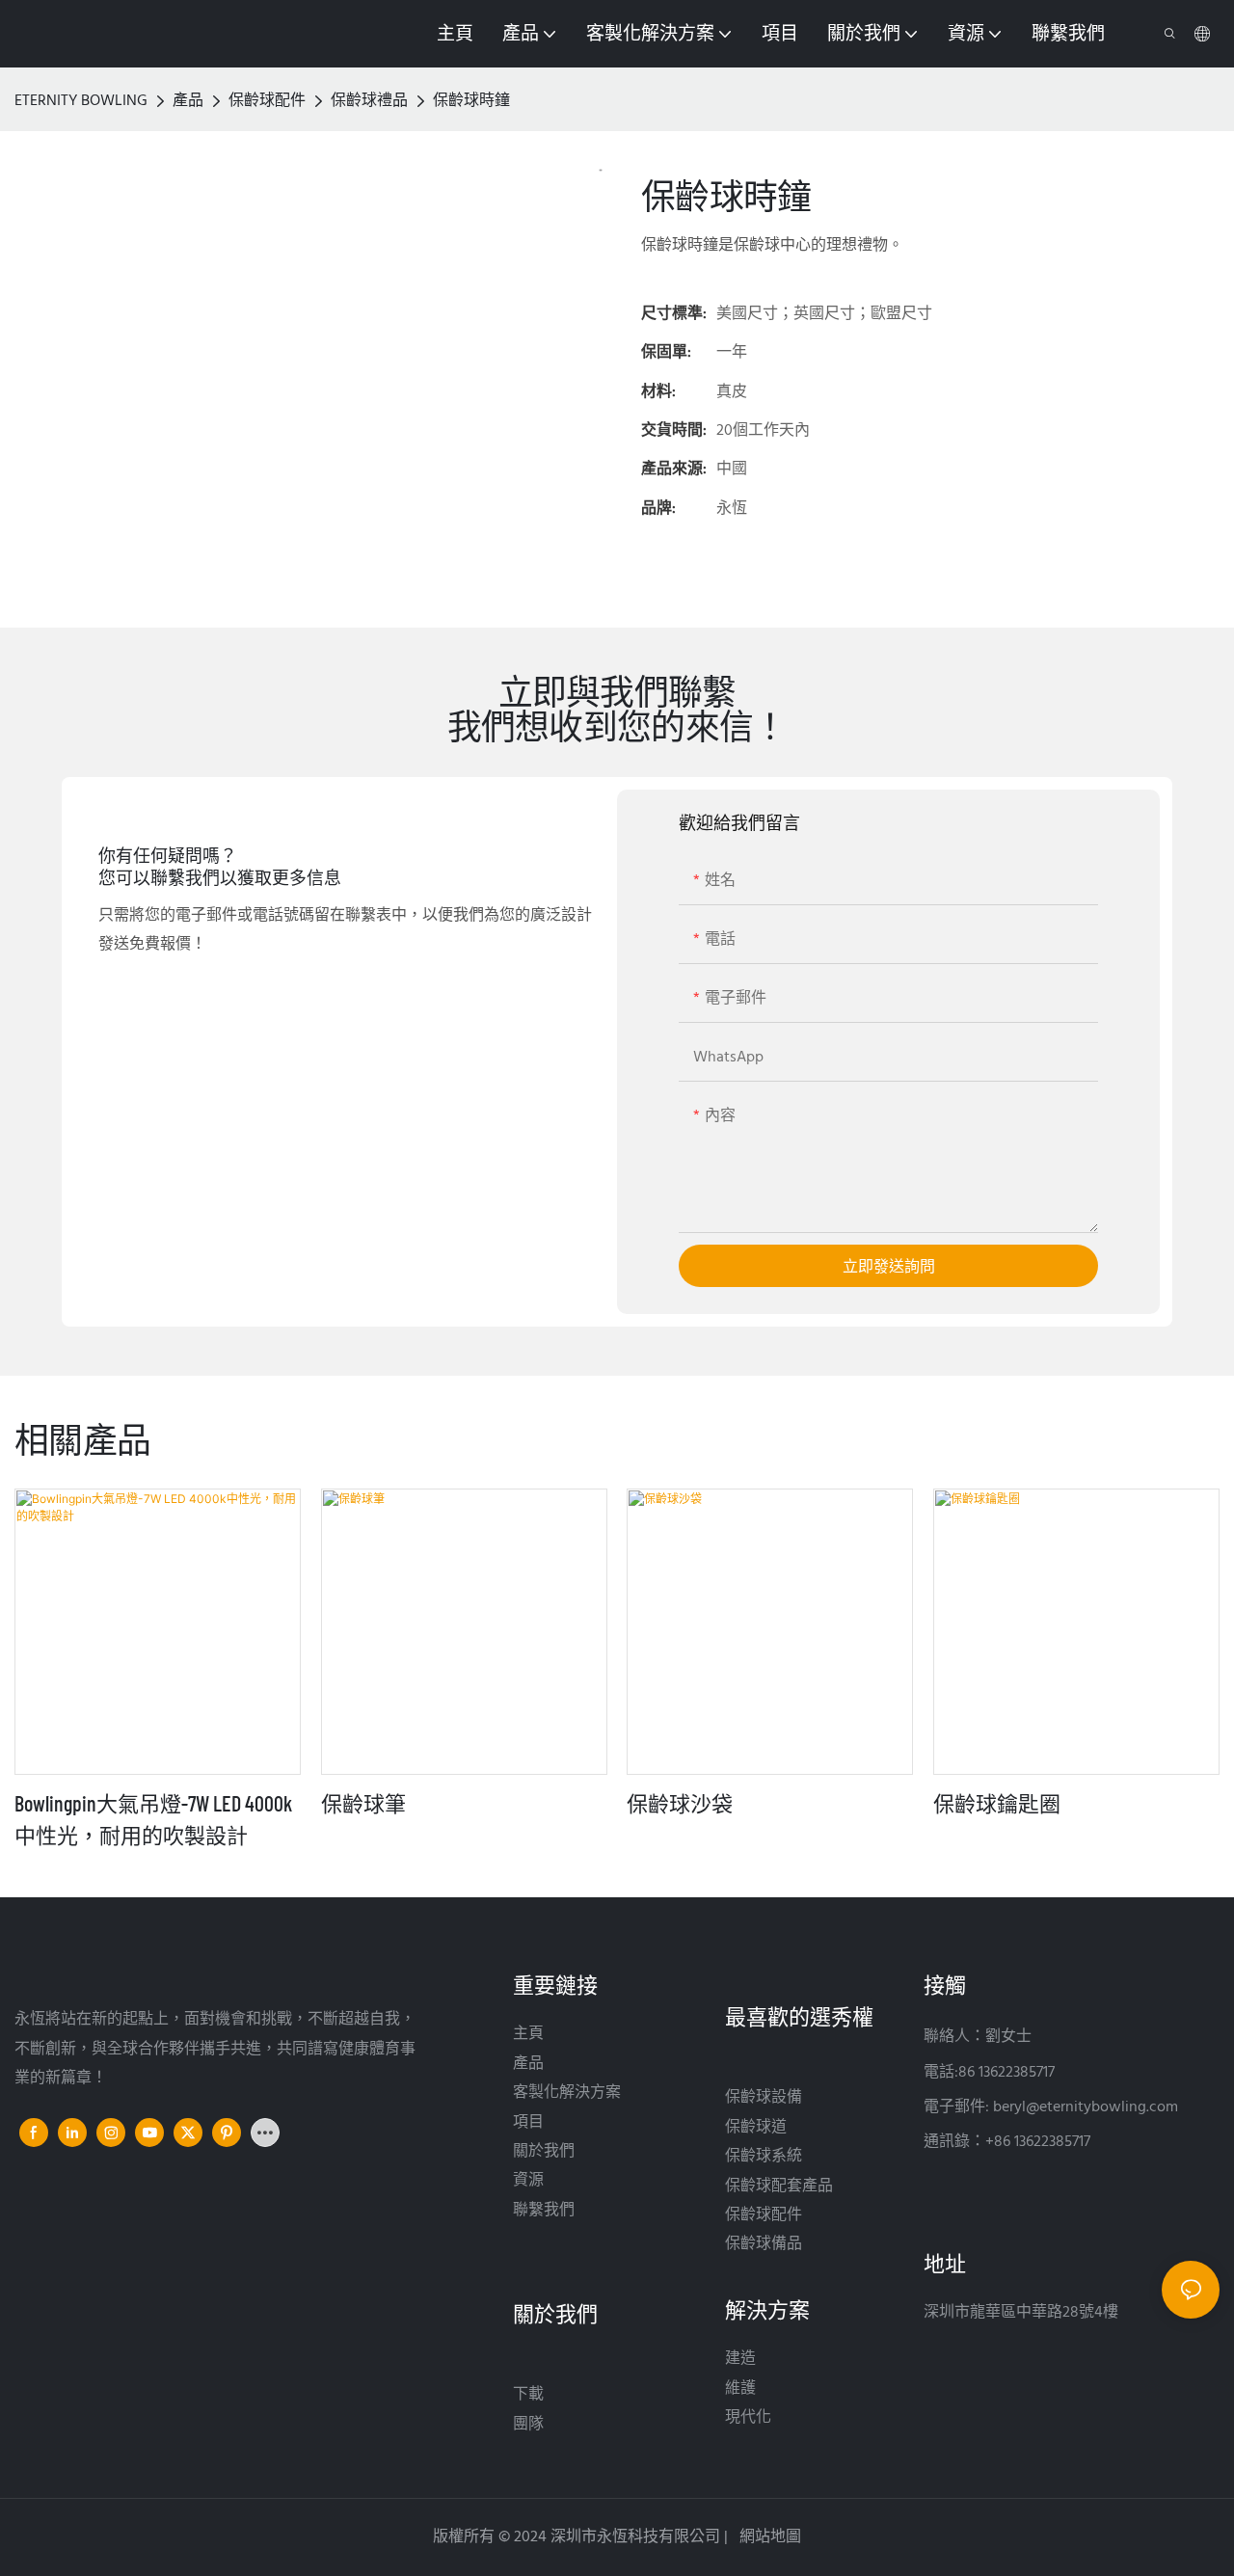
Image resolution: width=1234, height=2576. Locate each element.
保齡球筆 (363, 1803)
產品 (188, 101)
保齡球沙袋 (680, 1803)
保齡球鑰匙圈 (997, 1803)
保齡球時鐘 (471, 101)
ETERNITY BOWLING (81, 101)
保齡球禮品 (369, 101)
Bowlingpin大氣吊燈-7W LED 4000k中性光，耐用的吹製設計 (153, 1819)
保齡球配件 (267, 101)
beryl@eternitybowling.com (1086, 2107)
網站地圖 (768, 2537)
